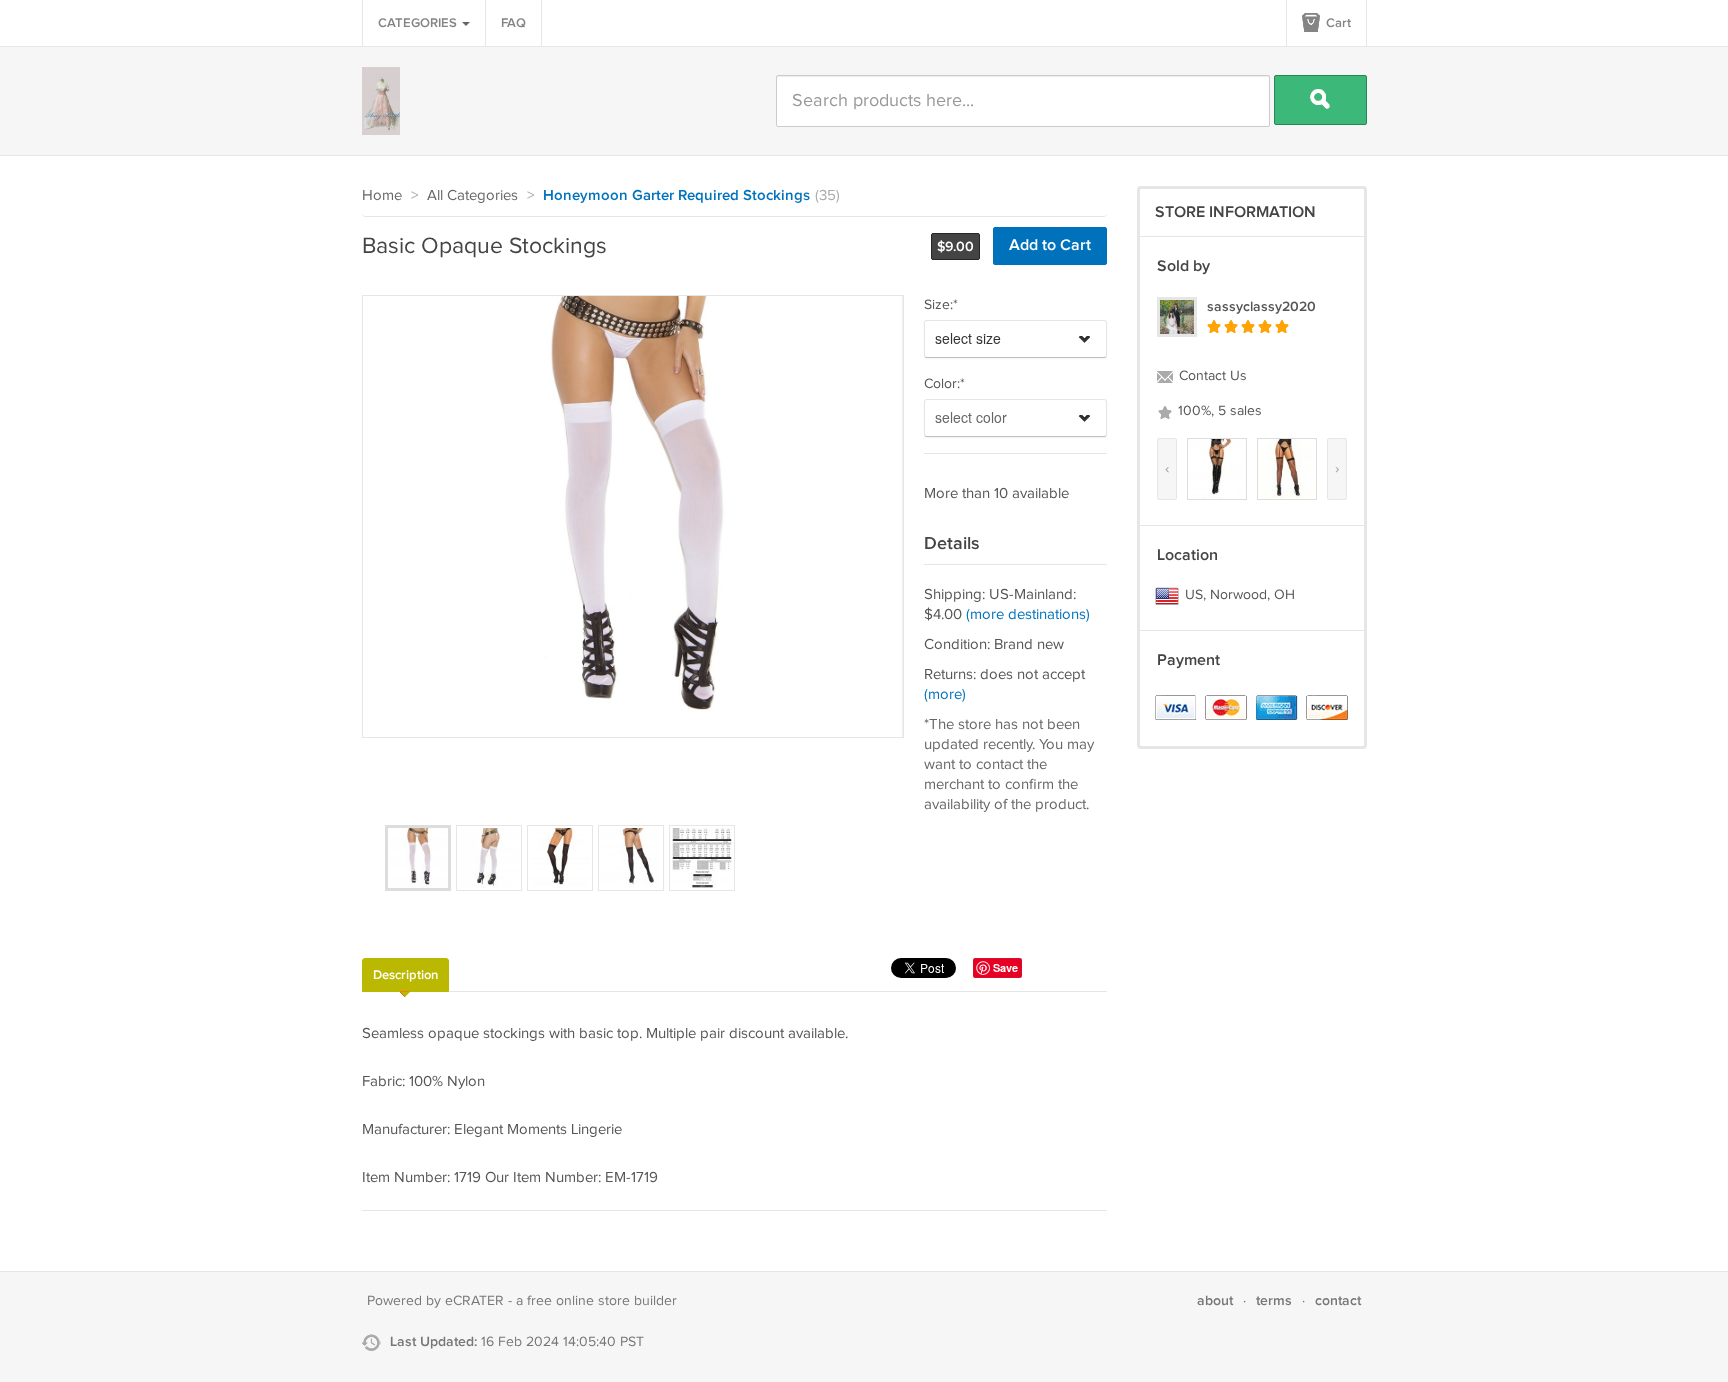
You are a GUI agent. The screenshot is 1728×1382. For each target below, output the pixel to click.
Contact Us (1211, 376)
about (1215, 1300)
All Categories (472, 195)
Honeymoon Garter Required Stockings (676, 196)
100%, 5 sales (1218, 411)
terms (1274, 1300)
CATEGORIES (419, 23)
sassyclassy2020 (1261, 306)
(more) (945, 694)
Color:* (944, 384)
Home (382, 195)
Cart (1337, 23)
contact (1338, 1300)
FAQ (513, 23)
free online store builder (602, 1301)
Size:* (941, 305)
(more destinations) (1028, 614)
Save (1005, 967)
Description (405, 975)
